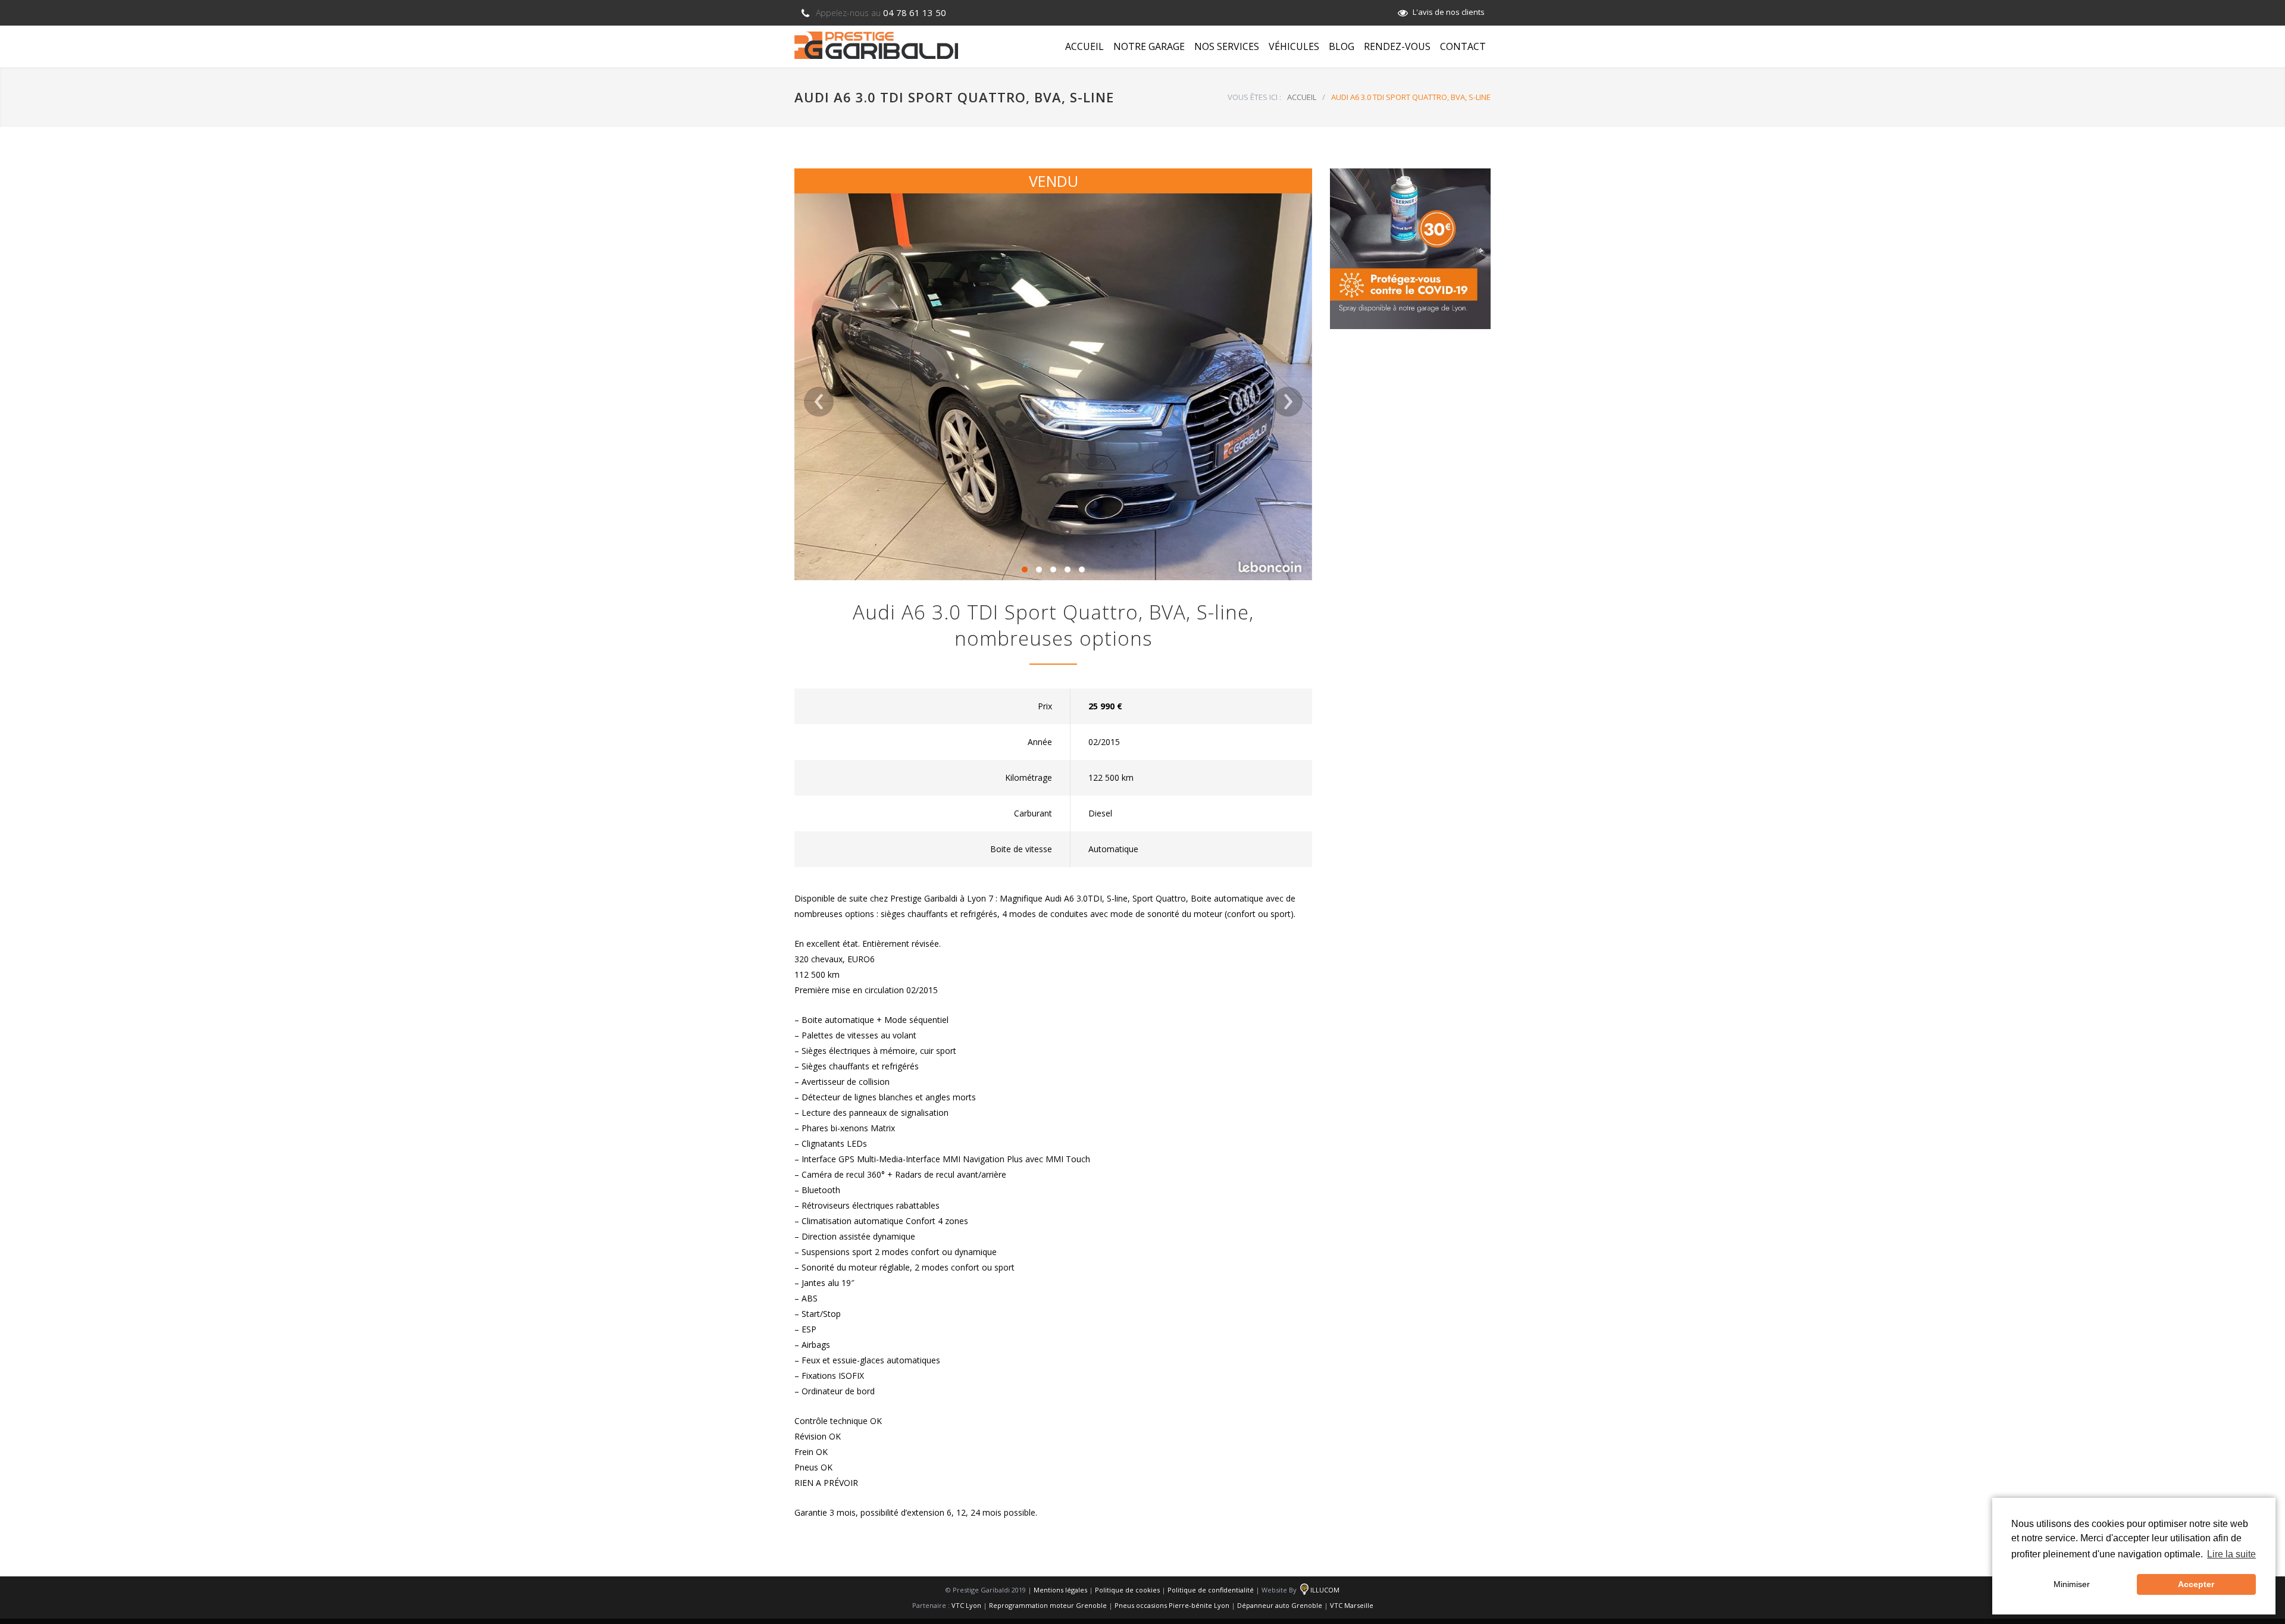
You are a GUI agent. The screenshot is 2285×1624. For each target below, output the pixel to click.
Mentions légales (1060, 1590)
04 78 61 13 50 (881, 12)
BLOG (1342, 46)
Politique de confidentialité (1211, 1590)
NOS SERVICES (1227, 46)
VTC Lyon (966, 1605)
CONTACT (1463, 46)
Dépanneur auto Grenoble (1280, 1605)
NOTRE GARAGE (1149, 46)
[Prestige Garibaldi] (876, 45)
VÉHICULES (1294, 46)
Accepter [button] (2196, 1584)
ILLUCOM (1325, 1590)
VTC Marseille (1352, 1605)
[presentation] (819, 402)
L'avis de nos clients (1449, 12)
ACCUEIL (1084, 46)
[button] (1025, 570)
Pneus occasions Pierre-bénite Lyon (1172, 1605)
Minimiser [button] (2072, 1584)
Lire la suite (2231, 1554)
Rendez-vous (1397, 46)
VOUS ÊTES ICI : (1254, 97)
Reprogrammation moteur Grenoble (1048, 1605)
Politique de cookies (1127, 1590)
